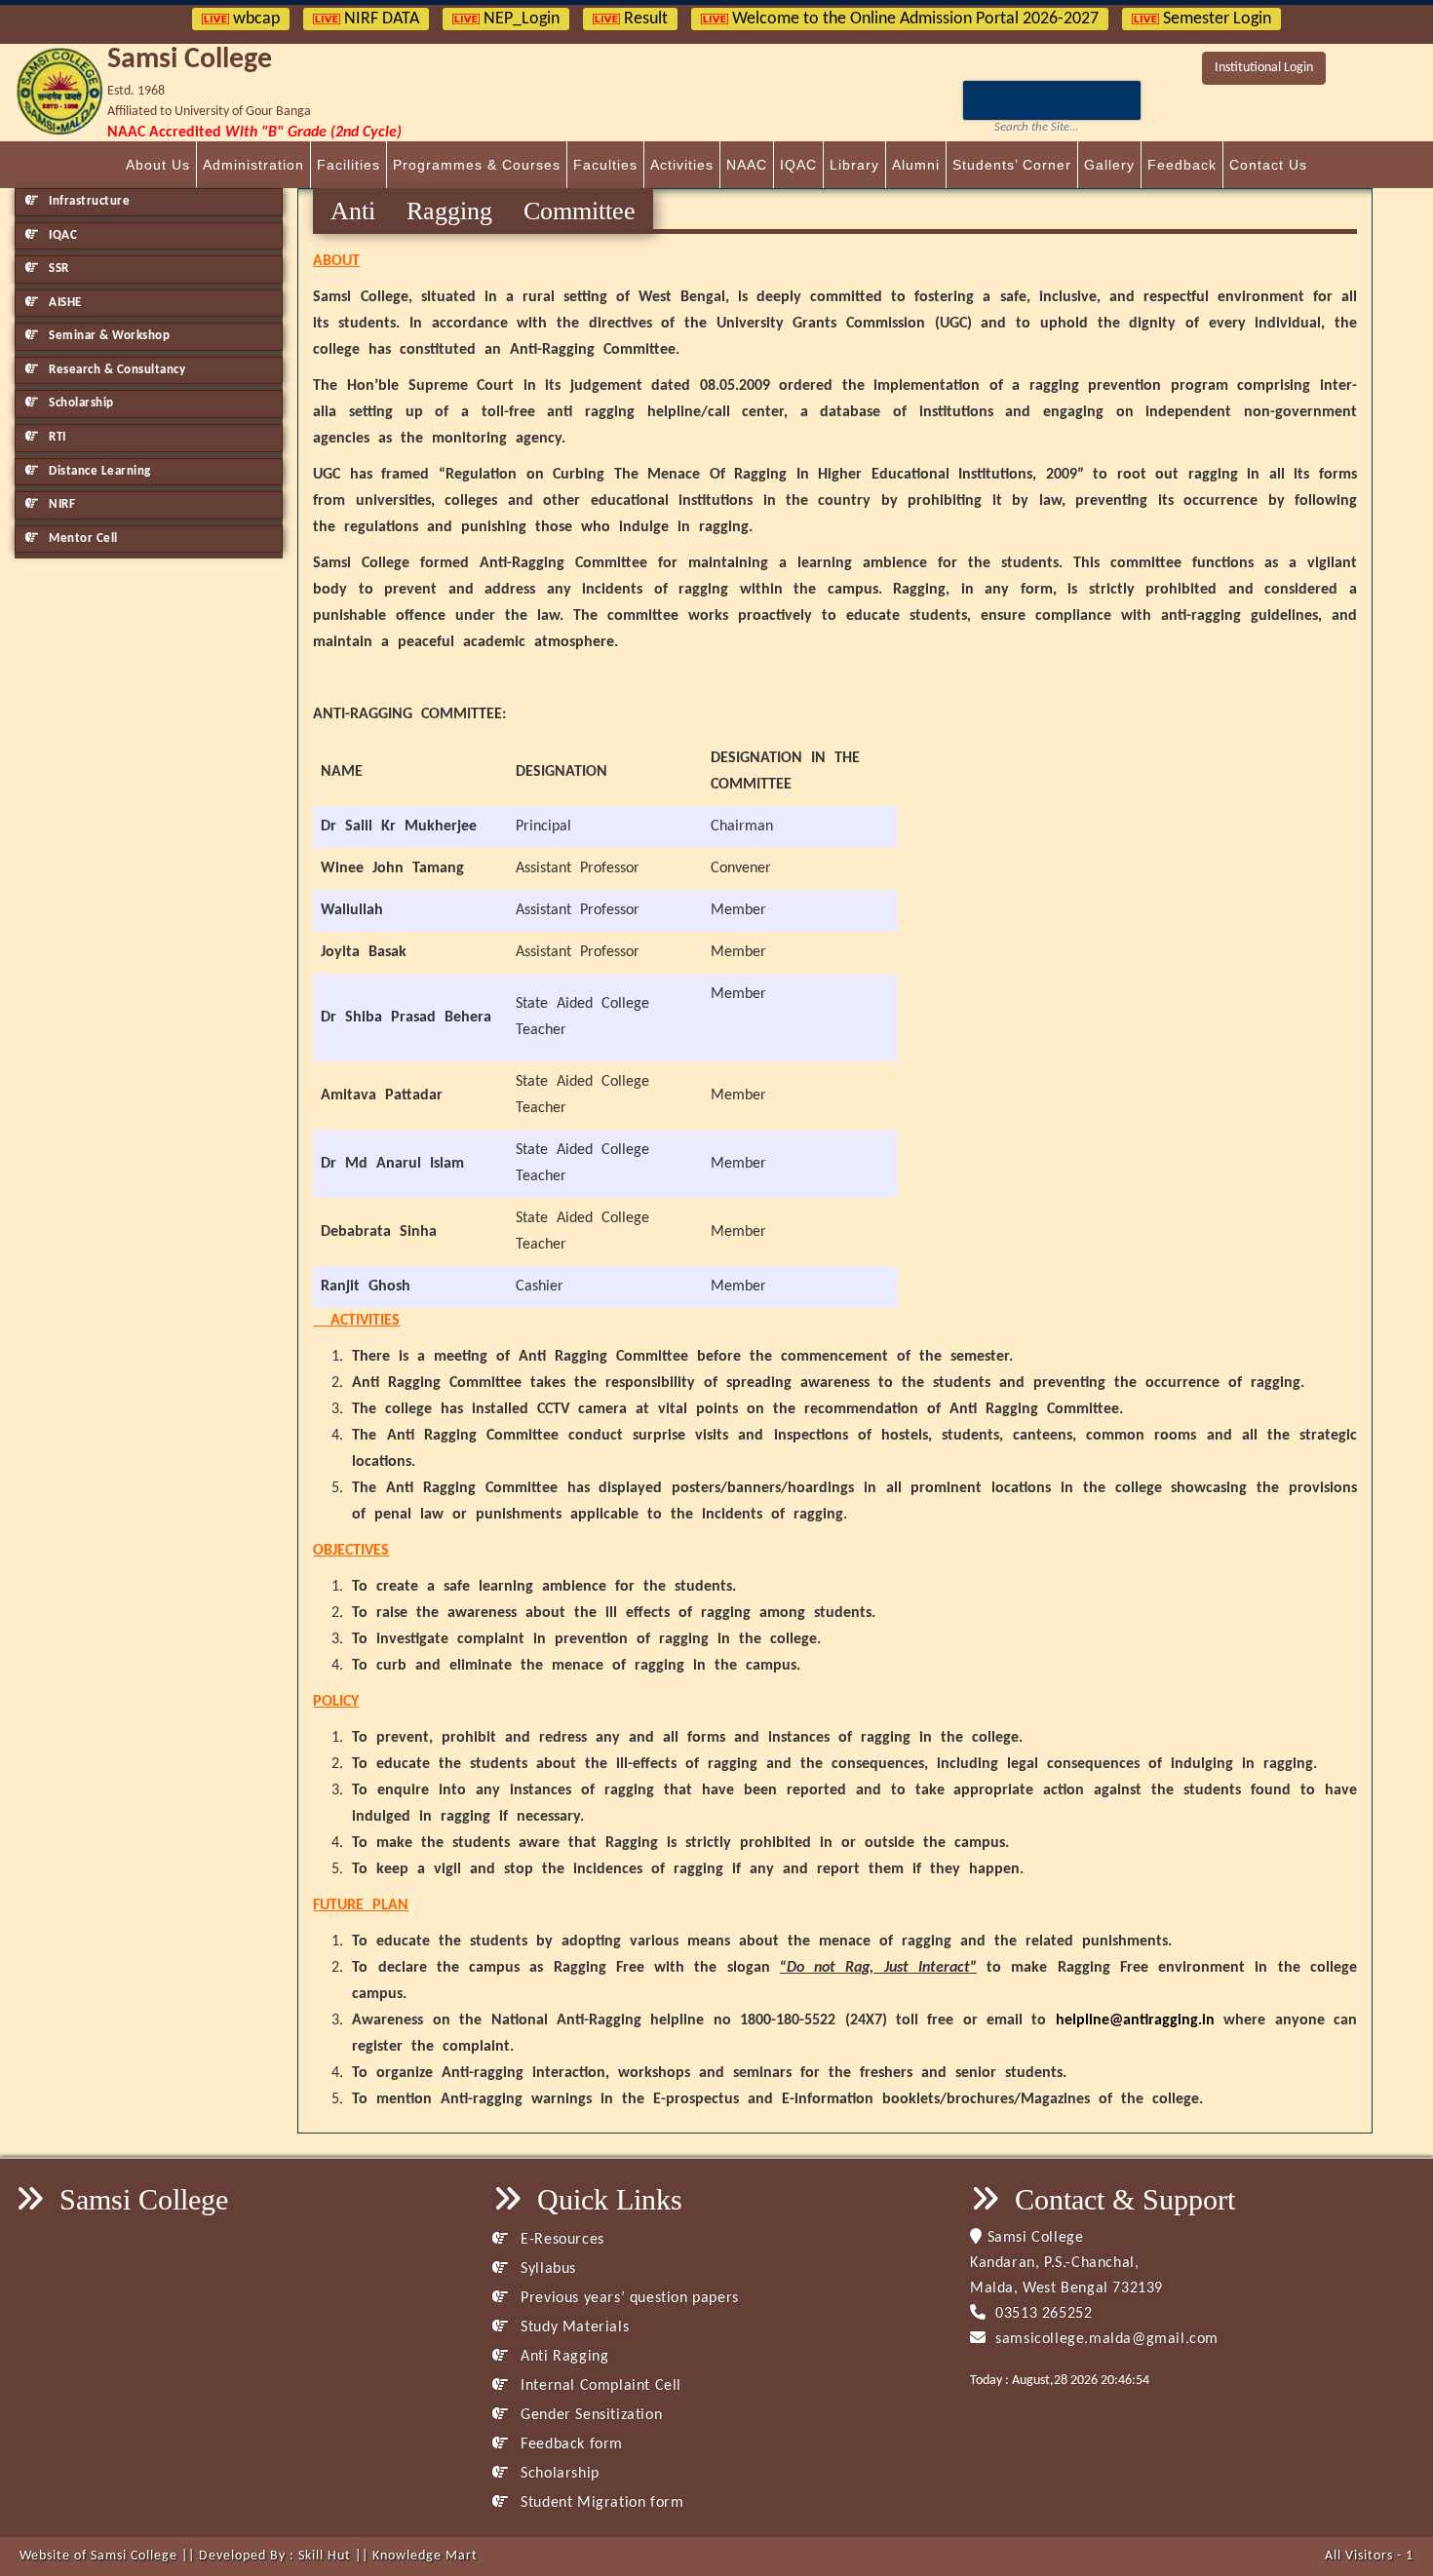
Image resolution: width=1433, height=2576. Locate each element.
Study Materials (573, 2327)
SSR (58, 269)
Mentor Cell (82, 538)
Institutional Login (1264, 68)
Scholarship (80, 403)
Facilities (349, 165)
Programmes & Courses (477, 165)
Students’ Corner (1012, 165)
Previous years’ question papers (628, 2298)
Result (644, 19)
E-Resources (561, 2240)
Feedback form (570, 2444)
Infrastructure (88, 201)
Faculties (605, 165)
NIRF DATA (380, 19)
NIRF (61, 504)
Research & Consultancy (116, 370)
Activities (682, 165)
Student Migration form (600, 2503)
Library (854, 165)
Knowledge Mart (425, 2556)
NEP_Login (520, 19)
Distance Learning (98, 471)
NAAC (747, 165)
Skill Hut (325, 2556)
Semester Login (1215, 19)
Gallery (1109, 165)
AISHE (64, 303)
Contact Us (1268, 165)
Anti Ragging (562, 2357)
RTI (56, 437)
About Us (158, 165)
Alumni (916, 165)
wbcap (254, 19)
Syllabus (546, 2269)
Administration (253, 165)
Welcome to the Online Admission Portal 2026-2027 (913, 19)
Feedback (1182, 165)
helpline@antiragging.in (1135, 2020)
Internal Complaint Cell (599, 2386)
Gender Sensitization (589, 2415)
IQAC (798, 165)
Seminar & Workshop (108, 336)
